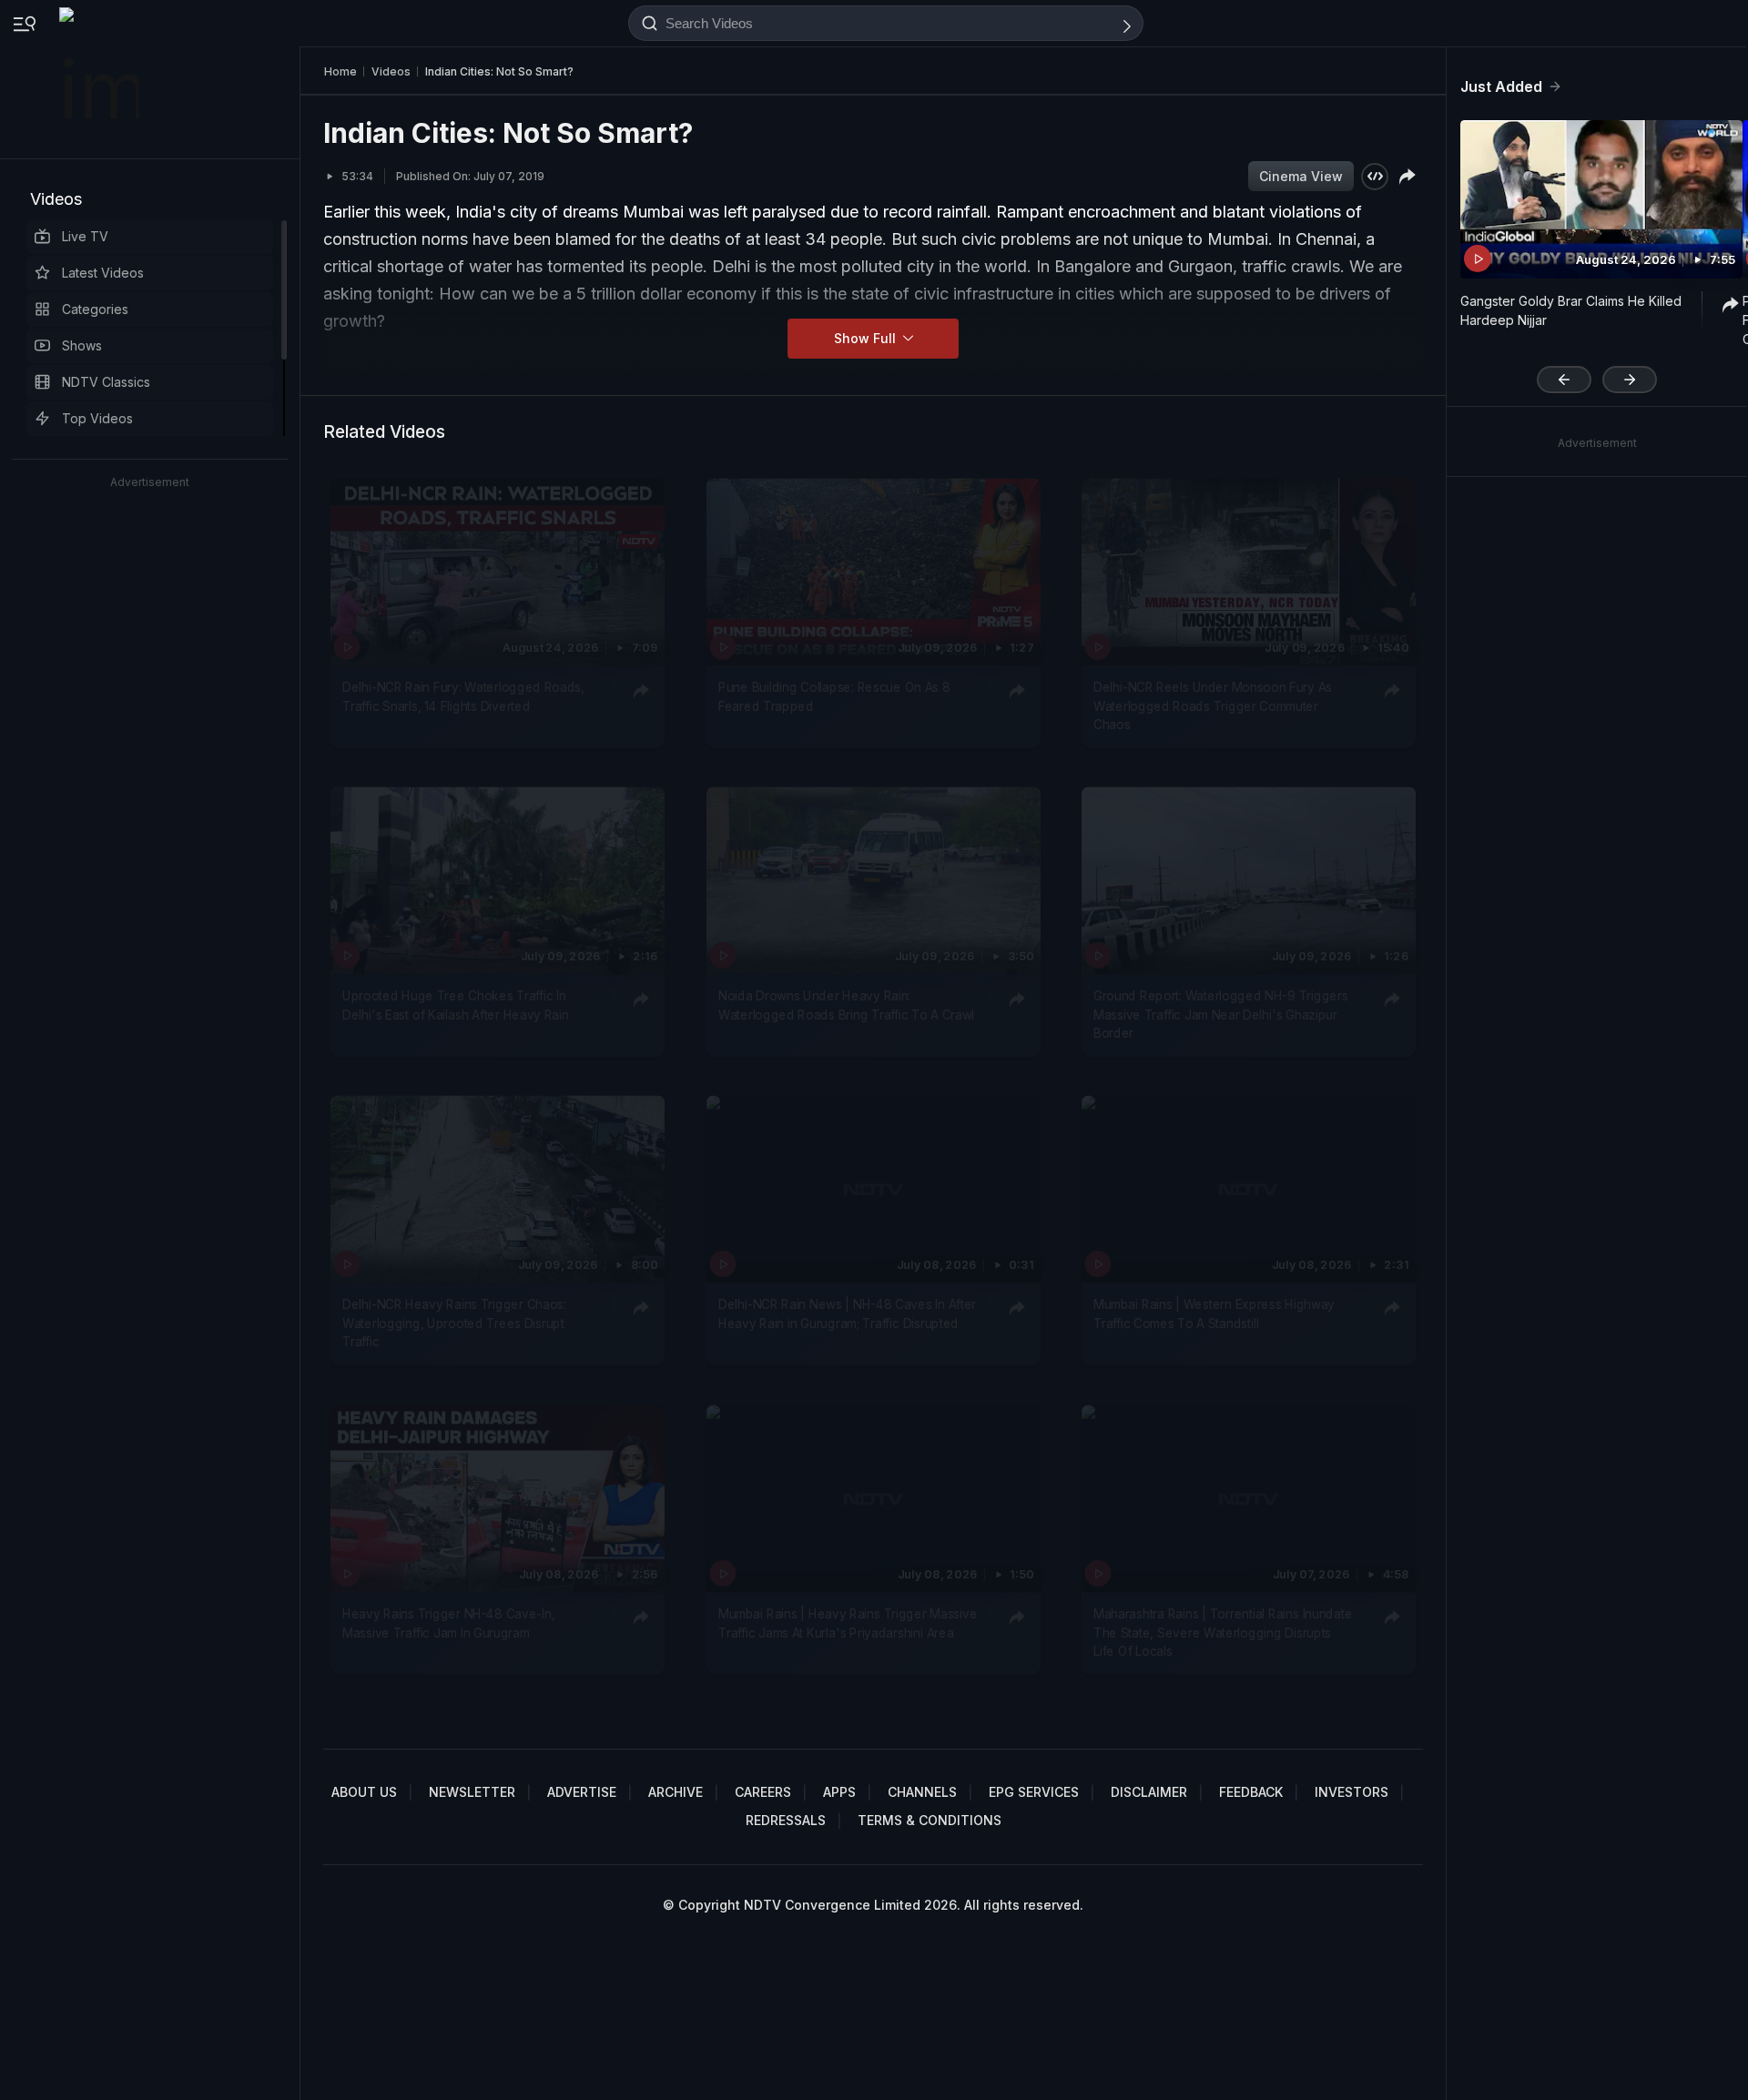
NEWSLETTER (472, 1792)
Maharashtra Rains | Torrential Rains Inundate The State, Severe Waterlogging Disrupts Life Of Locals (1223, 1633)
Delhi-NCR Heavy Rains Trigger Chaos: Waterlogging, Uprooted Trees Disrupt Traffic (454, 1324)
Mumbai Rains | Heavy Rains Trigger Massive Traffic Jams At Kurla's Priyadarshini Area (848, 1623)
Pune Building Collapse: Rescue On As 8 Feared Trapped (834, 696)
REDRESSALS (786, 1820)
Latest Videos (103, 273)
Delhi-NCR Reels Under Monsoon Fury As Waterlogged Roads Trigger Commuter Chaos (1213, 706)
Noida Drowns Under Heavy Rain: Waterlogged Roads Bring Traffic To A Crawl (846, 1005)
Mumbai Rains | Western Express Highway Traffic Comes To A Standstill (1214, 1314)
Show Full (867, 338)
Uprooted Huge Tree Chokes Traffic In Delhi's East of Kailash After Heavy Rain (456, 1005)
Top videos (97, 418)
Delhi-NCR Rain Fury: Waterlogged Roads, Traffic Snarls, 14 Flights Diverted (463, 696)
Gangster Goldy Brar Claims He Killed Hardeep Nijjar (1571, 310)
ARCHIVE (676, 1792)
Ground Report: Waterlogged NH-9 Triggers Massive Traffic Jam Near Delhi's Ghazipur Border (1220, 1014)
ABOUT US (364, 1792)
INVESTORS (1352, 1792)
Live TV (85, 236)
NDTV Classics (106, 382)
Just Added (1501, 86)
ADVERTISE (582, 1792)
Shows (82, 345)
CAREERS (763, 1792)
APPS (839, 1792)
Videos (56, 199)
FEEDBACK (1251, 1792)
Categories (95, 309)
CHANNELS (922, 1792)
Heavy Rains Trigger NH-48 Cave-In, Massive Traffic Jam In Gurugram (448, 1623)
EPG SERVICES (1034, 1792)
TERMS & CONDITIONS (930, 1820)
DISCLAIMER (1149, 1792)
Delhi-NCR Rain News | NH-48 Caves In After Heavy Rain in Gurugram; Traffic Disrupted (847, 1314)
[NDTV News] (101, 79)
